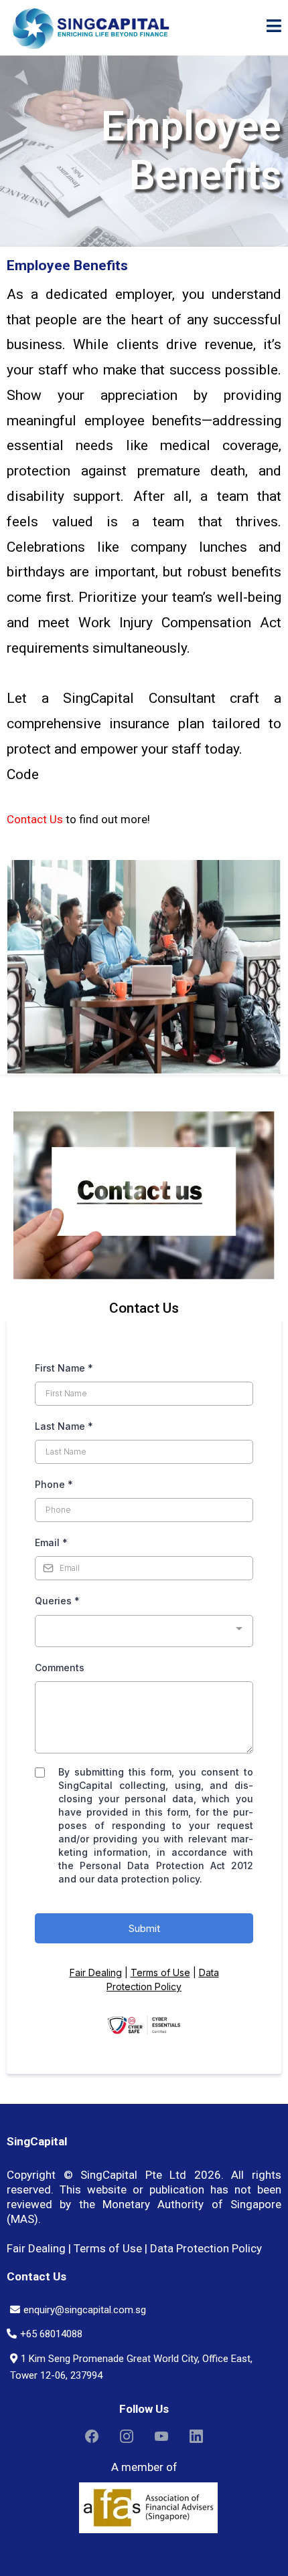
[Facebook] (92, 2436)
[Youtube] (161, 2436)
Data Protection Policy (206, 2248)
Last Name (64, 1426)
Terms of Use (160, 1972)
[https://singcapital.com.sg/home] (90, 28)
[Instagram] (127, 2436)
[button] (274, 28)
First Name (64, 1368)
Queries (57, 1601)
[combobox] (144, 1631)
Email (51, 1542)
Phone (54, 1484)
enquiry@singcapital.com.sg (85, 2310)
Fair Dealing (96, 1972)
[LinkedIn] (196, 2436)
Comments (60, 1668)
